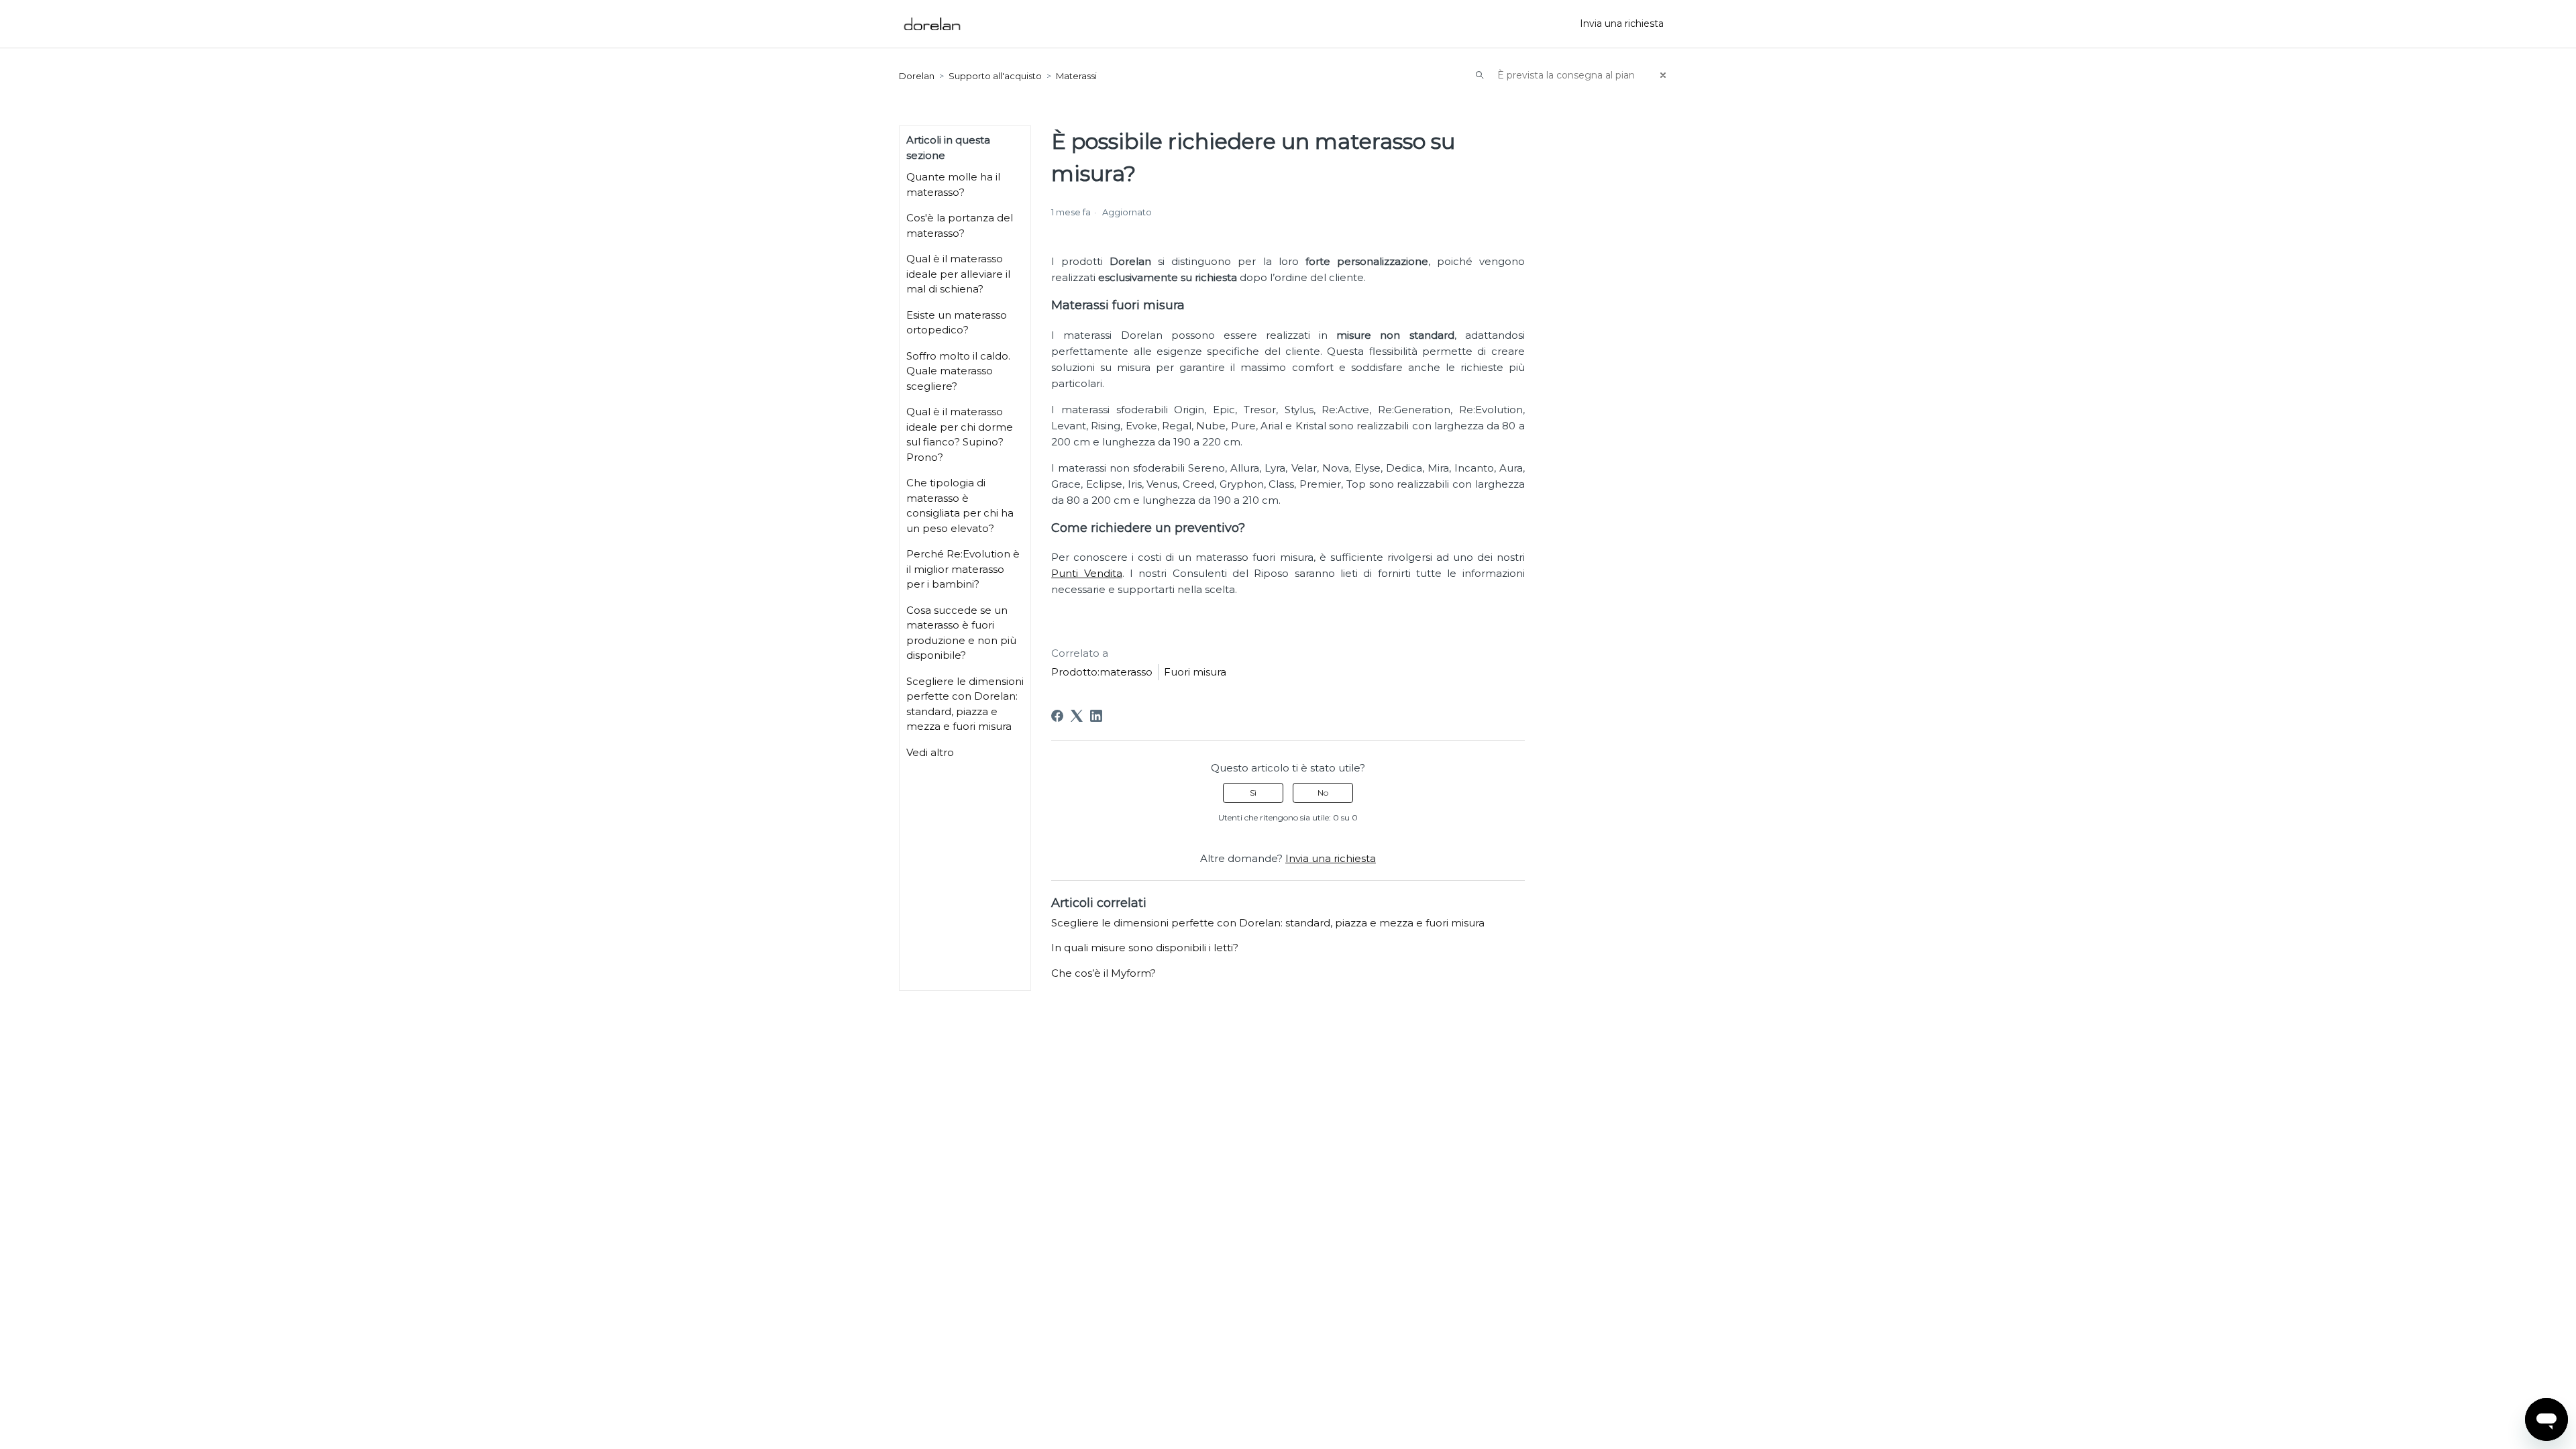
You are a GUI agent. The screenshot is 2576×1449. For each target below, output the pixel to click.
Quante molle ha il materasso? (953, 184)
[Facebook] (1057, 716)
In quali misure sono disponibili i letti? (1145, 948)
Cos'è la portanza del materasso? (960, 225)
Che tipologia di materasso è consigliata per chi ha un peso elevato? (960, 505)
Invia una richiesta (1622, 23)
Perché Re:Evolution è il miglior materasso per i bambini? (963, 569)
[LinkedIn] (1096, 716)
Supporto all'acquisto (995, 76)
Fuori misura (1195, 672)
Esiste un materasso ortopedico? (957, 323)
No (1323, 793)
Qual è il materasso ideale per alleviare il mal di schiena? (958, 274)
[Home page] (932, 24)
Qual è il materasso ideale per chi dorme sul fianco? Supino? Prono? (960, 434)
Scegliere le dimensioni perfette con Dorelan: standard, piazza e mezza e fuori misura (965, 704)
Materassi (1076, 76)
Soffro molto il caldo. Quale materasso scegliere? (958, 371)
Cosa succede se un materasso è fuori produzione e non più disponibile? (961, 633)
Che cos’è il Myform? (1104, 973)
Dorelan (917, 76)
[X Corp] (1077, 716)
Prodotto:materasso (1102, 672)
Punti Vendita (1086, 573)
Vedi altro (930, 752)
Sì (1253, 793)
